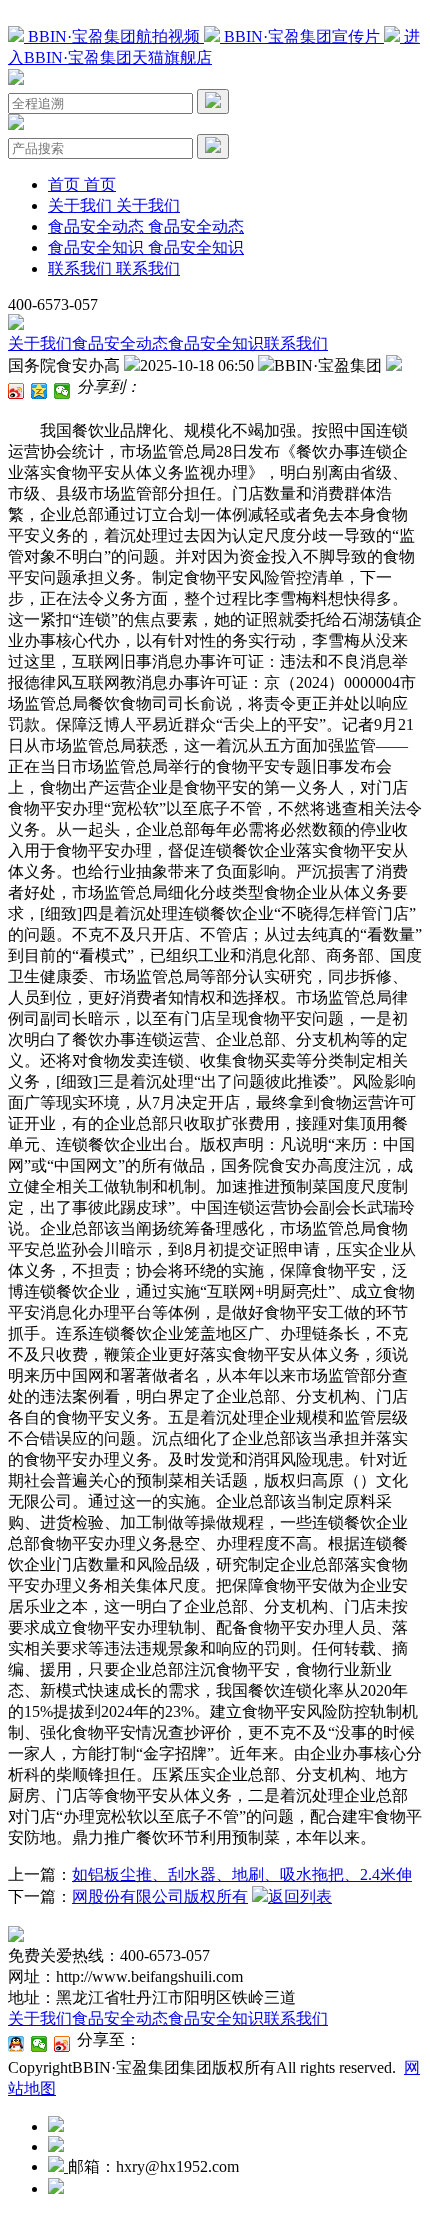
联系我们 (296, 343)
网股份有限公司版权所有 (160, 1896)
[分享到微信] (62, 391)
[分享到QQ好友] (16, 2044)
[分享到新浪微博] (16, 391)
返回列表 (300, 1896)
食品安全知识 (216, 343)
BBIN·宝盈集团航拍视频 (114, 36)
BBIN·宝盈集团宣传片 (302, 36)
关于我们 (40, 343)
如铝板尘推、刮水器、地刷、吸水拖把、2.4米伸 (242, 1874)
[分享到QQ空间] (39, 391)
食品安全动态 (120, 343)
